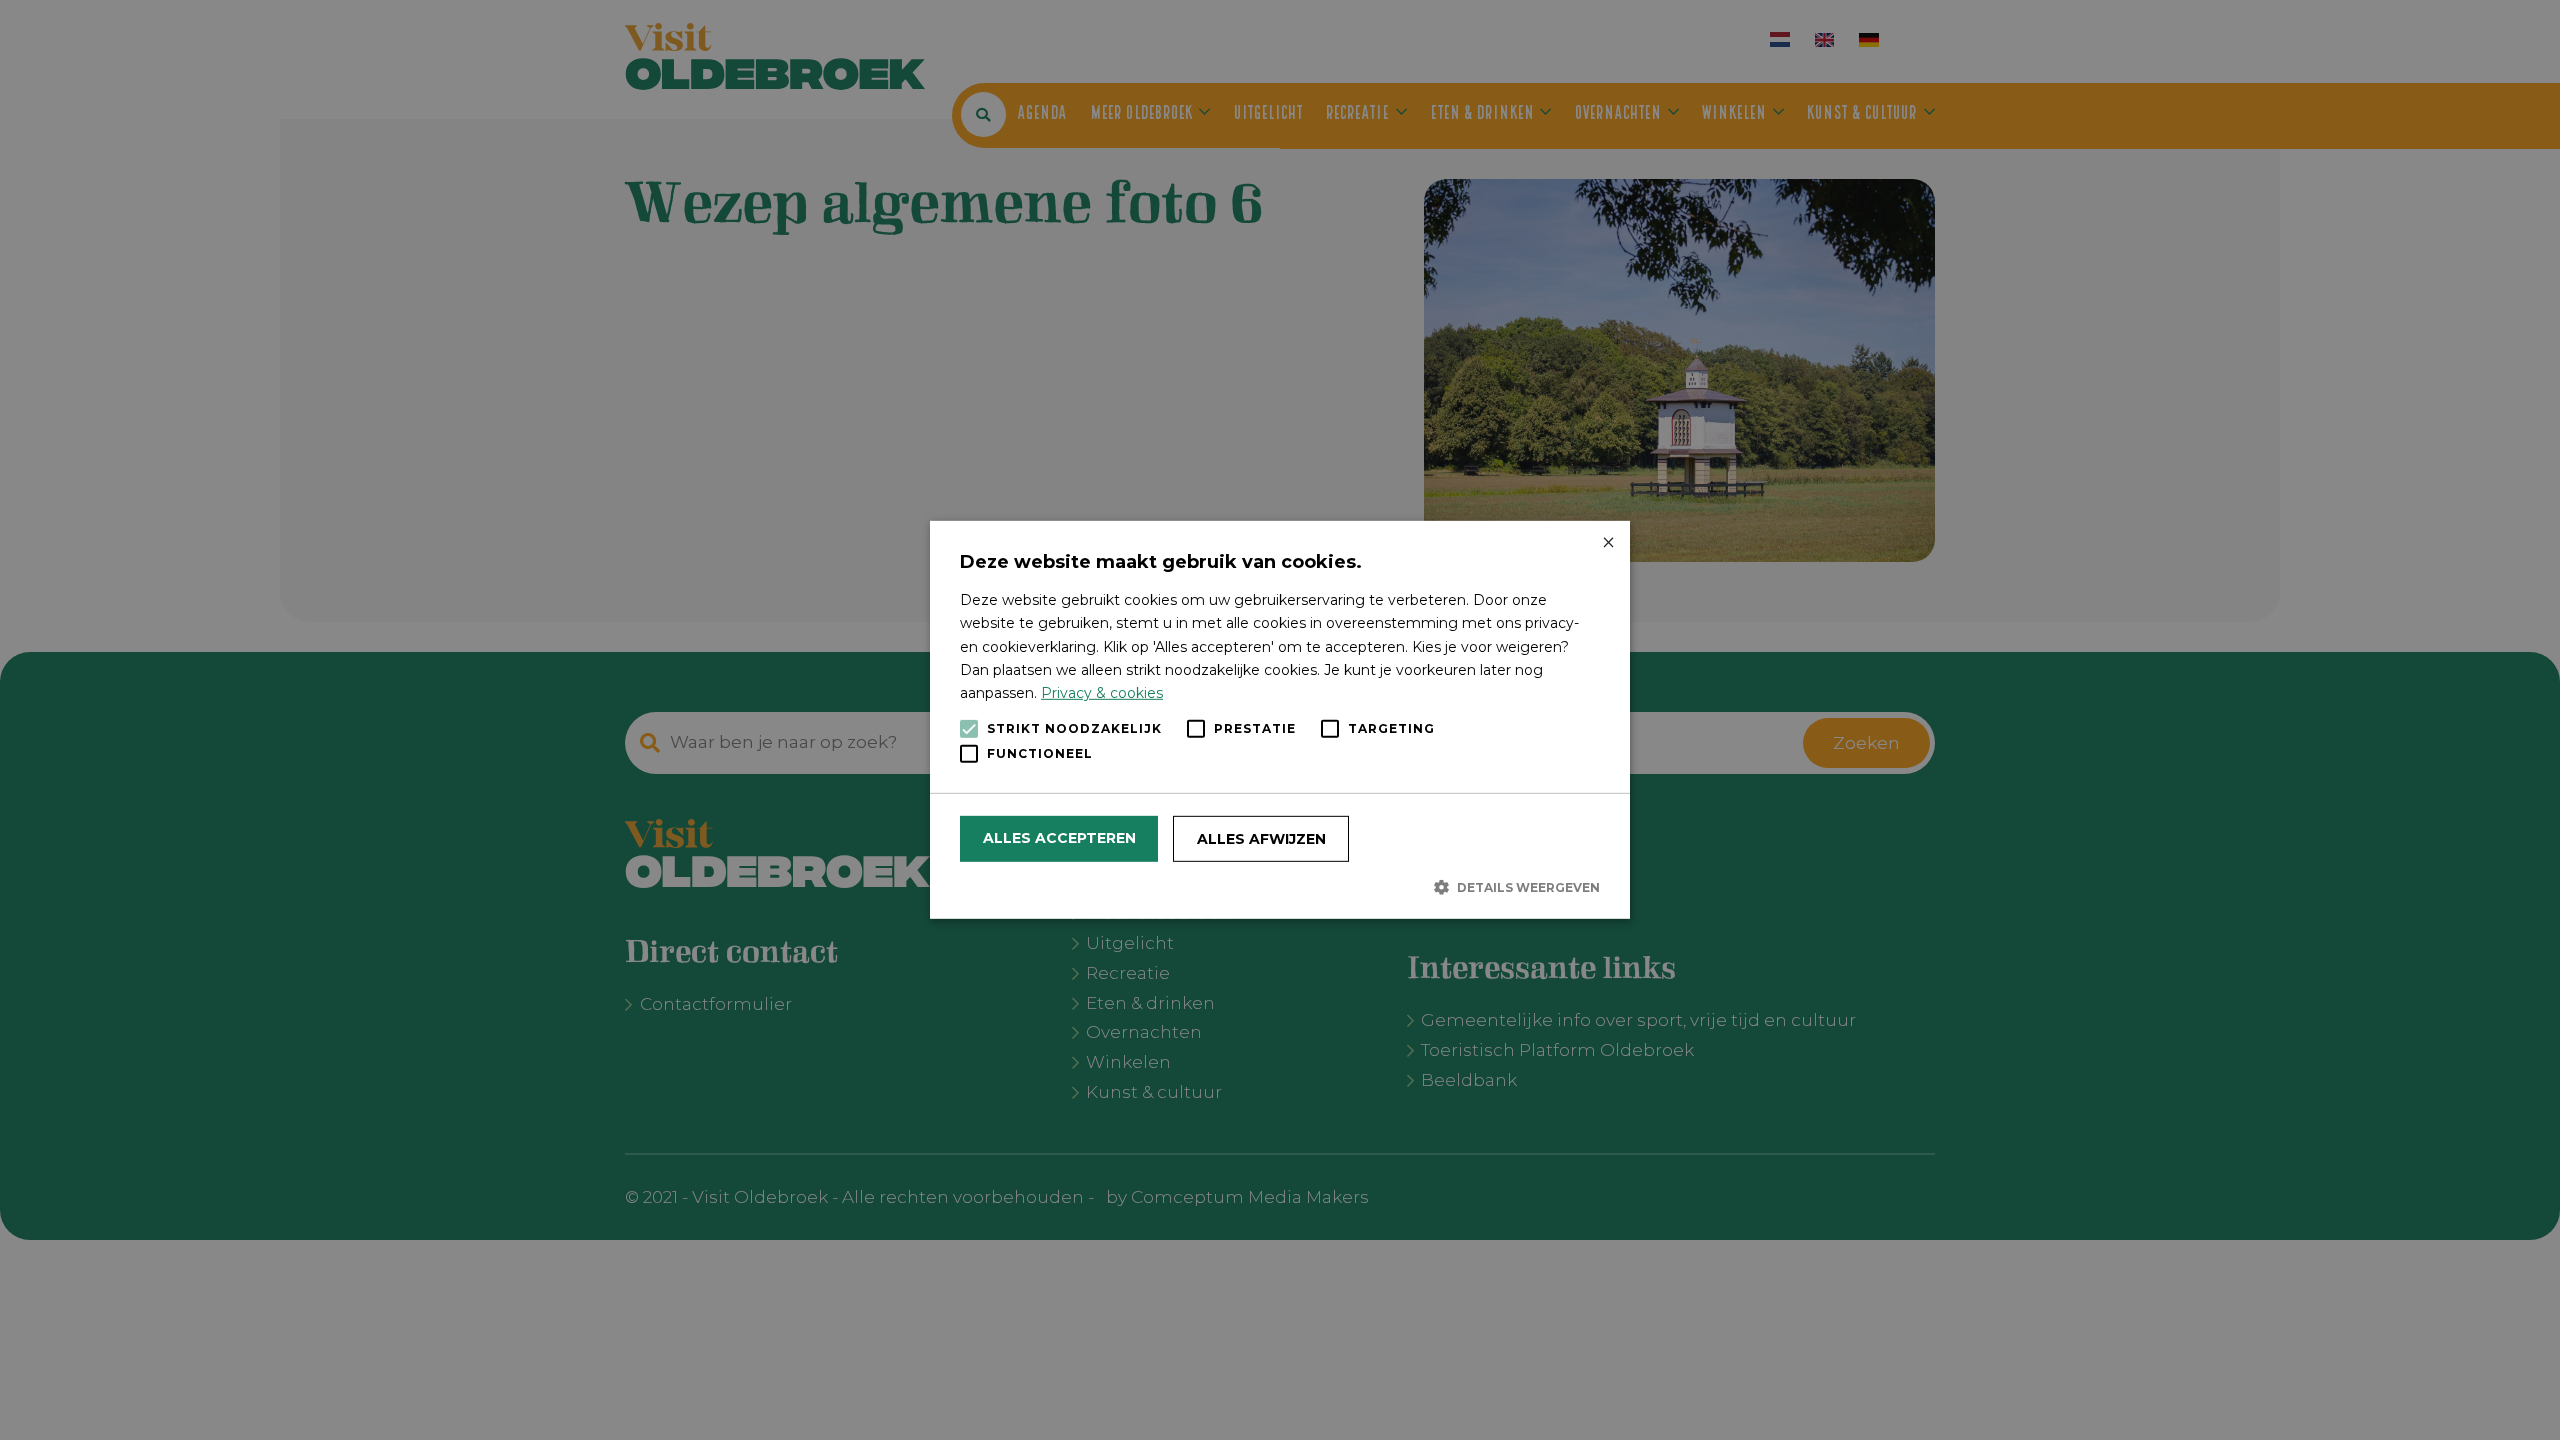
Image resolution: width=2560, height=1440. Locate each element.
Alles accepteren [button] (1059, 838)
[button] (1280, 887)
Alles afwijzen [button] (1261, 839)
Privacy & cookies (1102, 693)
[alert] (1280, 720)
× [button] (1607, 543)
